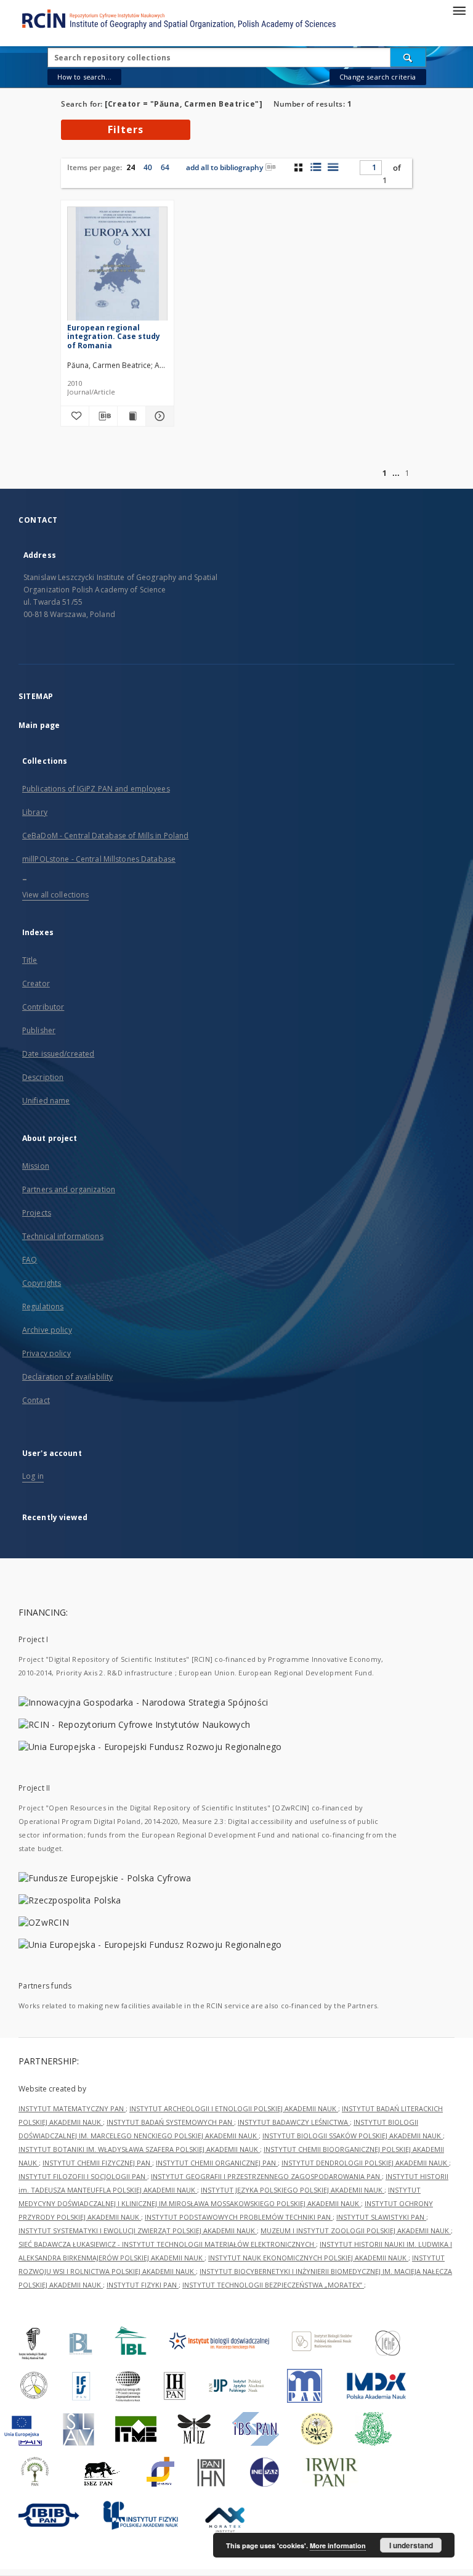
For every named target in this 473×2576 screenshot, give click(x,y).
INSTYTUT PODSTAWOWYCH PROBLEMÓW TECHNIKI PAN (239, 2217)
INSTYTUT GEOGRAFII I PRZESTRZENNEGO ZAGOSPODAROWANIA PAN (266, 2176)
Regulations (43, 1306)
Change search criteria (378, 77)
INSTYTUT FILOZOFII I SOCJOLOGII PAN (83, 2176)
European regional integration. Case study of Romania (114, 336)
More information (338, 2545)
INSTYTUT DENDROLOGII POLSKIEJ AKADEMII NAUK (365, 2163)
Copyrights (42, 1283)
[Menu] (459, 10)
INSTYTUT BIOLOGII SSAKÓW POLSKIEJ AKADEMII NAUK (353, 2136)
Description (43, 1077)
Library (35, 812)
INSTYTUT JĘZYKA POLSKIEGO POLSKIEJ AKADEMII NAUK (293, 2190)
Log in (33, 1476)
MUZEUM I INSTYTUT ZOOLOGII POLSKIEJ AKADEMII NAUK (356, 2230)
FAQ (30, 1260)
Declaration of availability (67, 1377)
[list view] (333, 167)
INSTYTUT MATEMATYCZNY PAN (72, 2108)
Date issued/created (58, 1054)
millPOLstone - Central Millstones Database (99, 859)
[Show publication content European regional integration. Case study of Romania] (131, 416)
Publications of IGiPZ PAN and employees (96, 789)
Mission (36, 1166)
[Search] (408, 57)
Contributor (43, 1007)
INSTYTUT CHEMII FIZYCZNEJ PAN (97, 2163)
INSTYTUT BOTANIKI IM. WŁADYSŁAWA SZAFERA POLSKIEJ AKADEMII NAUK (139, 2149)
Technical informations (63, 1236)
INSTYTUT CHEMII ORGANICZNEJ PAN (217, 2163)
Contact (36, 1400)
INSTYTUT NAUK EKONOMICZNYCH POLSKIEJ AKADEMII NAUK (308, 2258)
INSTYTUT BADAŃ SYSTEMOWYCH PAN (170, 2122)
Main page (39, 725)
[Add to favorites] (75, 416)
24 (131, 167)
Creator (36, 983)
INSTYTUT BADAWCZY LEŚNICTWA (294, 2122)
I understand (411, 2545)
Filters (126, 129)
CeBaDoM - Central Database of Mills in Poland (105, 836)
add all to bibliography (224, 167)
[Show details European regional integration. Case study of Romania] (158, 416)
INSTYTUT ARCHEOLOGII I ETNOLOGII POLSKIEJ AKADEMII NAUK (234, 2108)
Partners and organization (69, 1189)
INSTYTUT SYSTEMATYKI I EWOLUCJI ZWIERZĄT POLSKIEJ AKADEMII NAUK (138, 2230)
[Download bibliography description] (103, 416)
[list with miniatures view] (316, 167)
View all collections (55, 895)
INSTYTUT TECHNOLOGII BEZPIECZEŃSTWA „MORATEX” (273, 2285)
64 (165, 167)
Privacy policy (46, 1353)
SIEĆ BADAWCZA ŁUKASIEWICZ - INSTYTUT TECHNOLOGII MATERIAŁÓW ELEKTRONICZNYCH (167, 2244)
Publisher (39, 1030)
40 (148, 167)
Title (30, 960)
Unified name (46, 1101)
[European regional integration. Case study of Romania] (117, 267)
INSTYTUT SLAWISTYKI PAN (381, 2217)
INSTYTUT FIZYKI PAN (143, 2285)
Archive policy (47, 1330)
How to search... (84, 77)
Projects (37, 1213)
